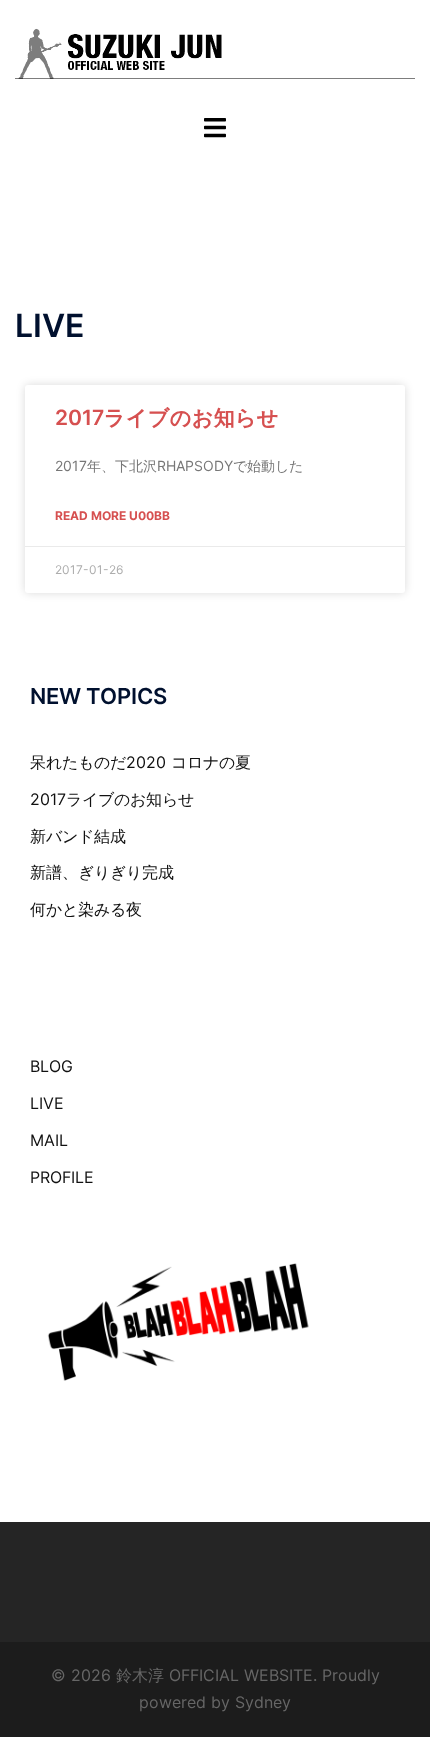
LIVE (47, 1103)
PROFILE (62, 1177)
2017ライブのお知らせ (167, 417)
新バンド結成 (78, 836)
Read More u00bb (112, 515)
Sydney (263, 1702)
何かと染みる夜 (86, 909)
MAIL (49, 1140)
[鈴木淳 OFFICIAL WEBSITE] (215, 55)
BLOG (51, 1066)
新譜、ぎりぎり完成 (102, 872)
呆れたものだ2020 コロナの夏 (140, 762)
